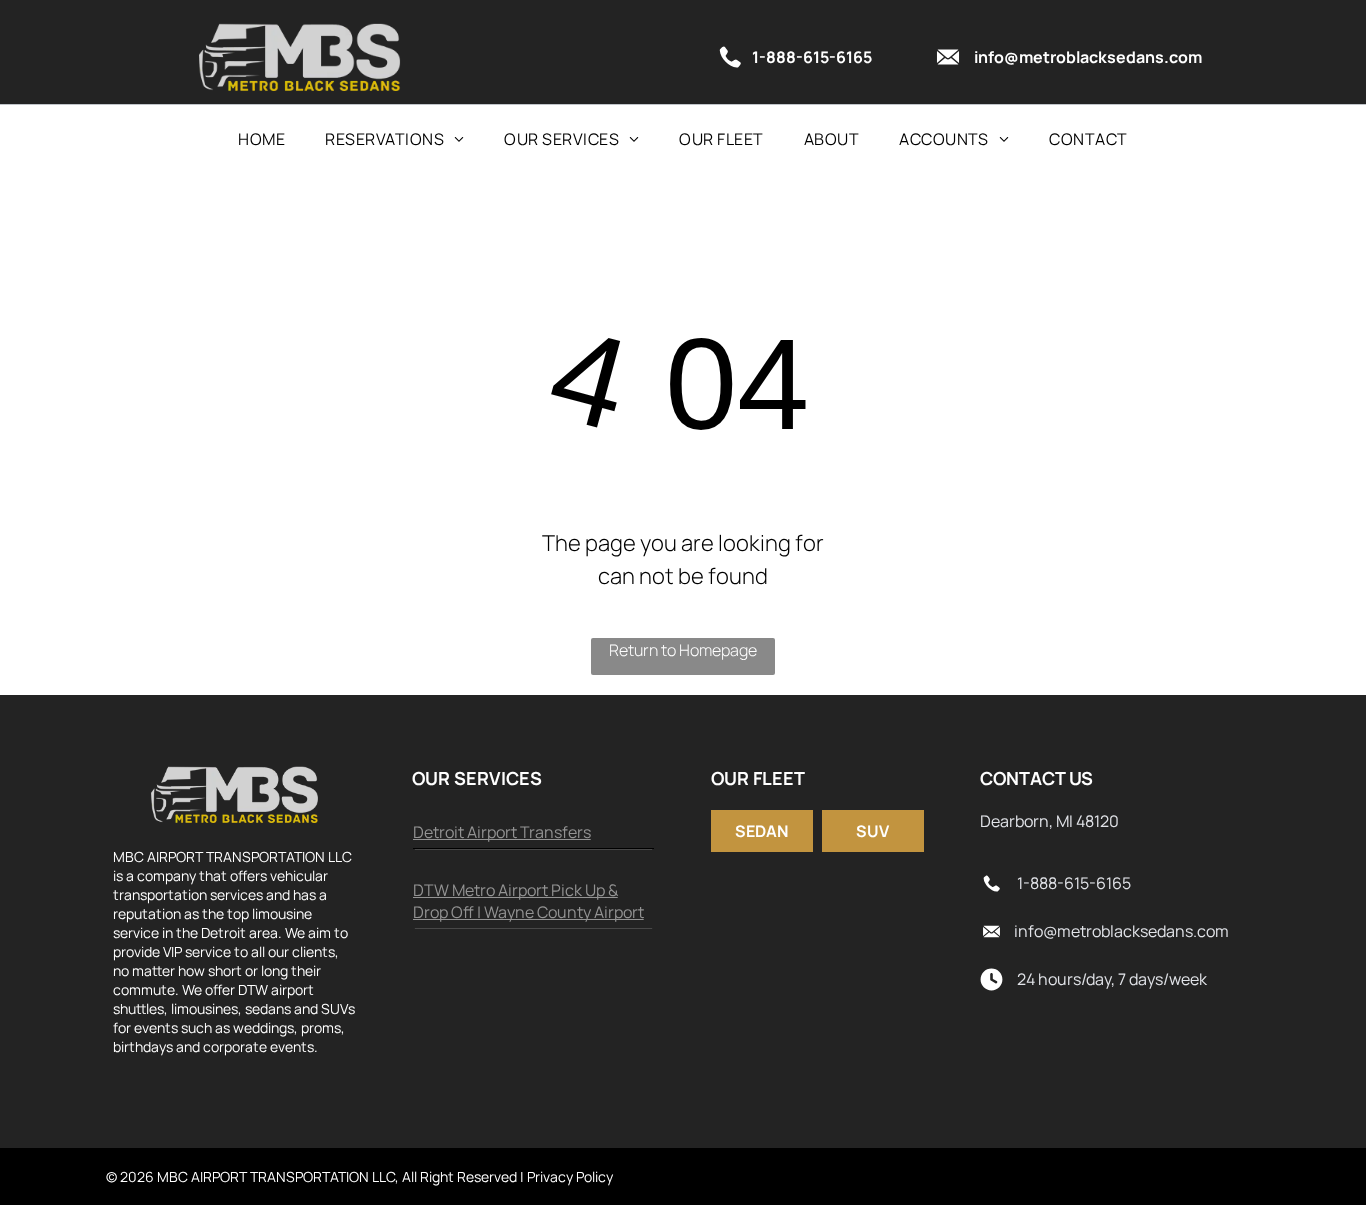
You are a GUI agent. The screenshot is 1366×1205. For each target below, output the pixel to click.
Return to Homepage (683, 650)
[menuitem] (261, 139)
